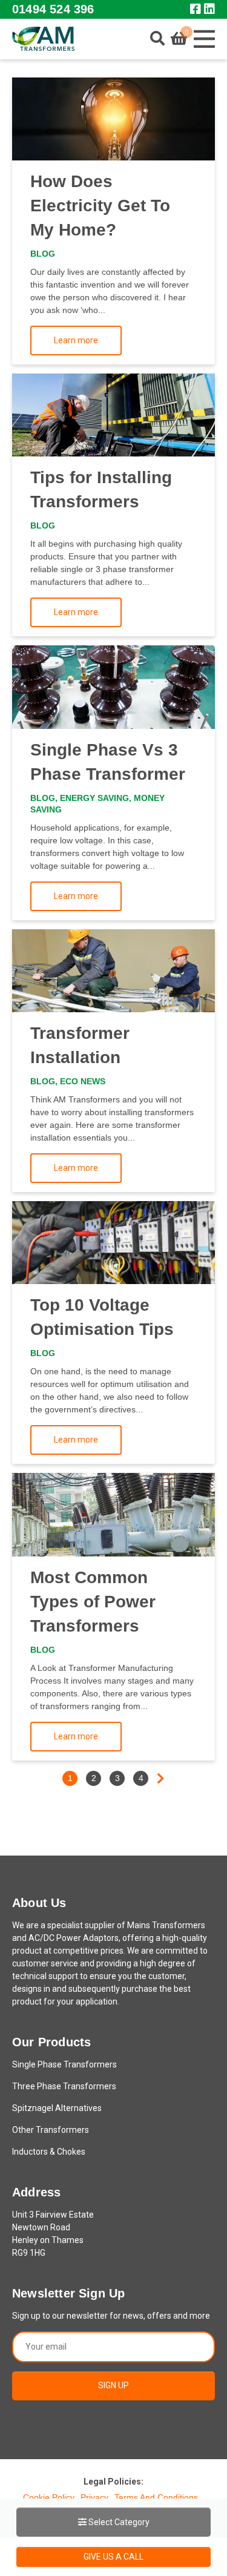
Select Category (118, 2522)
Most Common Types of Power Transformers (93, 1602)
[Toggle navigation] (204, 39)
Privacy (94, 2497)
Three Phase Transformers (64, 2086)
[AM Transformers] (43, 39)
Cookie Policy (49, 2497)
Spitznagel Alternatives (57, 2108)
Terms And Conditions (156, 2497)
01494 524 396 (53, 9)
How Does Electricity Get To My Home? (100, 206)
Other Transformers (51, 2130)
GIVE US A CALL (113, 2557)
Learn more (76, 340)
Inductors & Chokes (49, 2152)
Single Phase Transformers (64, 2064)
